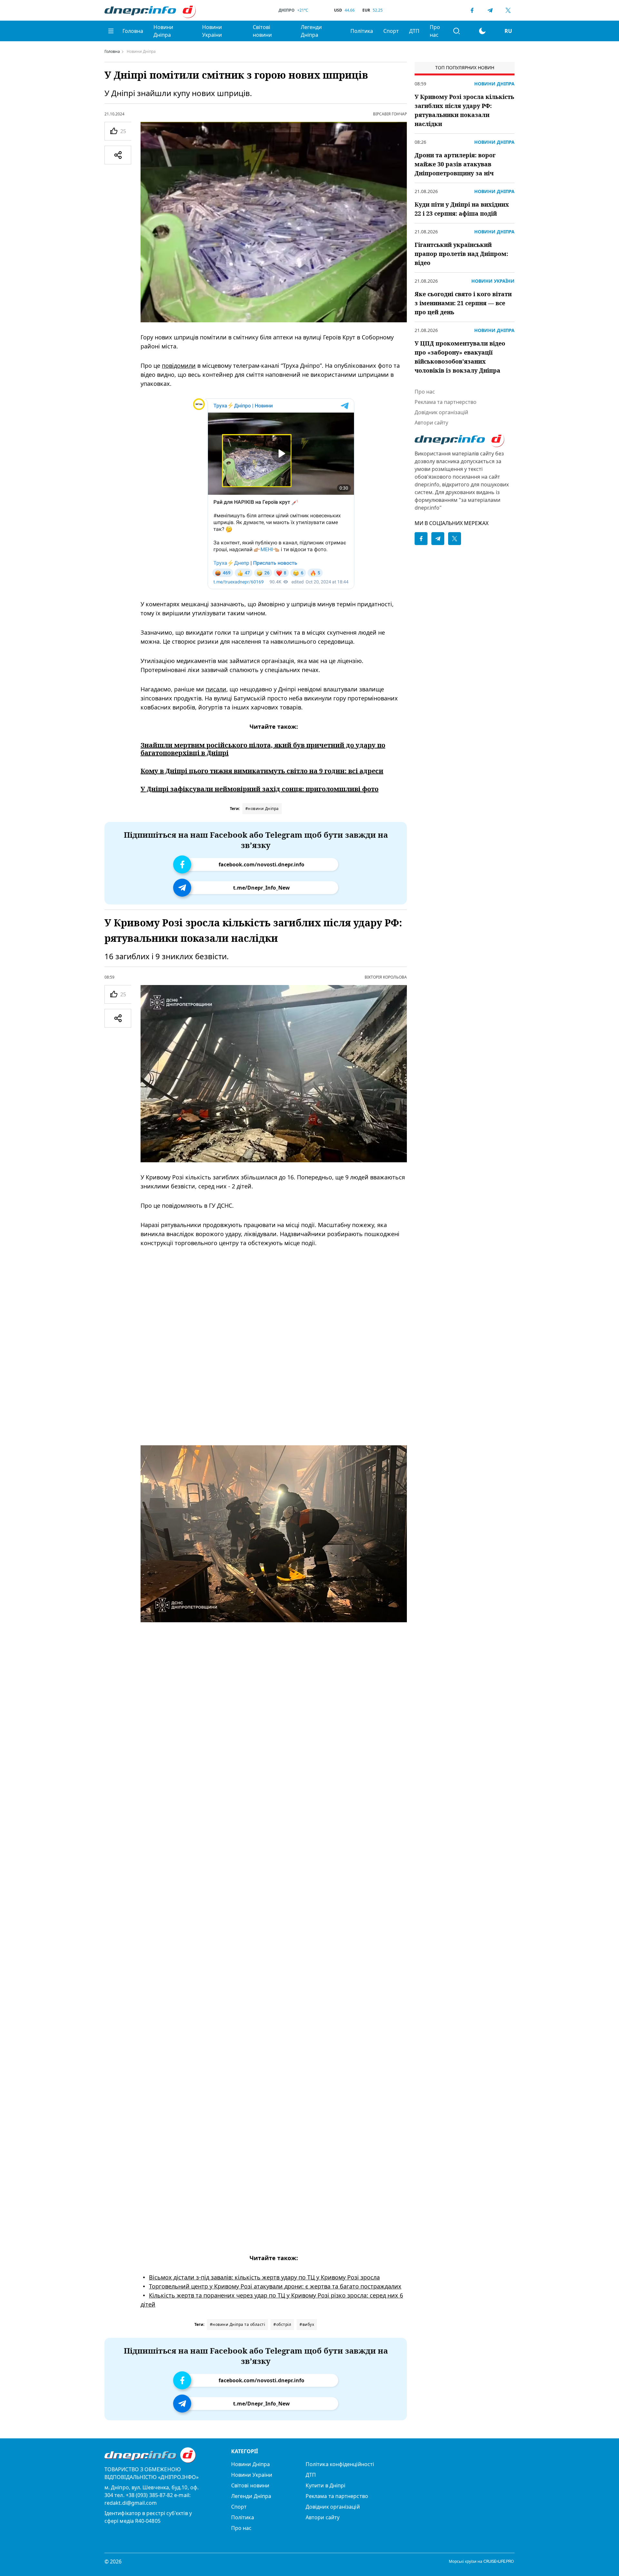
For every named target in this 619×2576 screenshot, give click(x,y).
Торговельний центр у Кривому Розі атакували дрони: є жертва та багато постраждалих (275, 2286)
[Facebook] (472, 10)
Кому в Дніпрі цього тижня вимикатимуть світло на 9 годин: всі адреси (262, 771)
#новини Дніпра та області (238, 2324)
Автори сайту (431, 423)
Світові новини (262, 31)
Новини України (212, 31)
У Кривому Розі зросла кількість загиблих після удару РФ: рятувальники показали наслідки (464, 110)
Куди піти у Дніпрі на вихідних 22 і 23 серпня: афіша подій (462, 209)
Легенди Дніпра (311, 31)
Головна (133, 31)
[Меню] (111, 31)
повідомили (179, 366)
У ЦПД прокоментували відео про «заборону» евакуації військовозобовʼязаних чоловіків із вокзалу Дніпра (460, 357)
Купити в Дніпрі (325, 2485)
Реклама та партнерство (446, 402)
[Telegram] (490, 10)
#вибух (307, 2324)
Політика (362, 31)
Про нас (435, 31)
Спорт (391, 31)
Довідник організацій (441, 412)
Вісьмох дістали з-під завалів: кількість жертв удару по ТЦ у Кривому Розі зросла (264, 2277)
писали (216, 689)
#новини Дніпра (262, 809)
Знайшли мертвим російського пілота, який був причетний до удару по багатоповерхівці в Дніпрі (263, 749)
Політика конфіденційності (340, 2464)
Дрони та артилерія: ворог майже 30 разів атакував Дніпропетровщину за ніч (455, 164)
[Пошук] (457, 31)
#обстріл (282, 2324)
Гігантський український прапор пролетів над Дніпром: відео (461, 254)
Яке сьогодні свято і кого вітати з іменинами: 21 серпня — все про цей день (463, 303)
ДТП (414, 31)
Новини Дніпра (163, 31)
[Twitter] (508, 10)
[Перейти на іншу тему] (482, 31)
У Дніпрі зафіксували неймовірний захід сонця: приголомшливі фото (260, 789)
